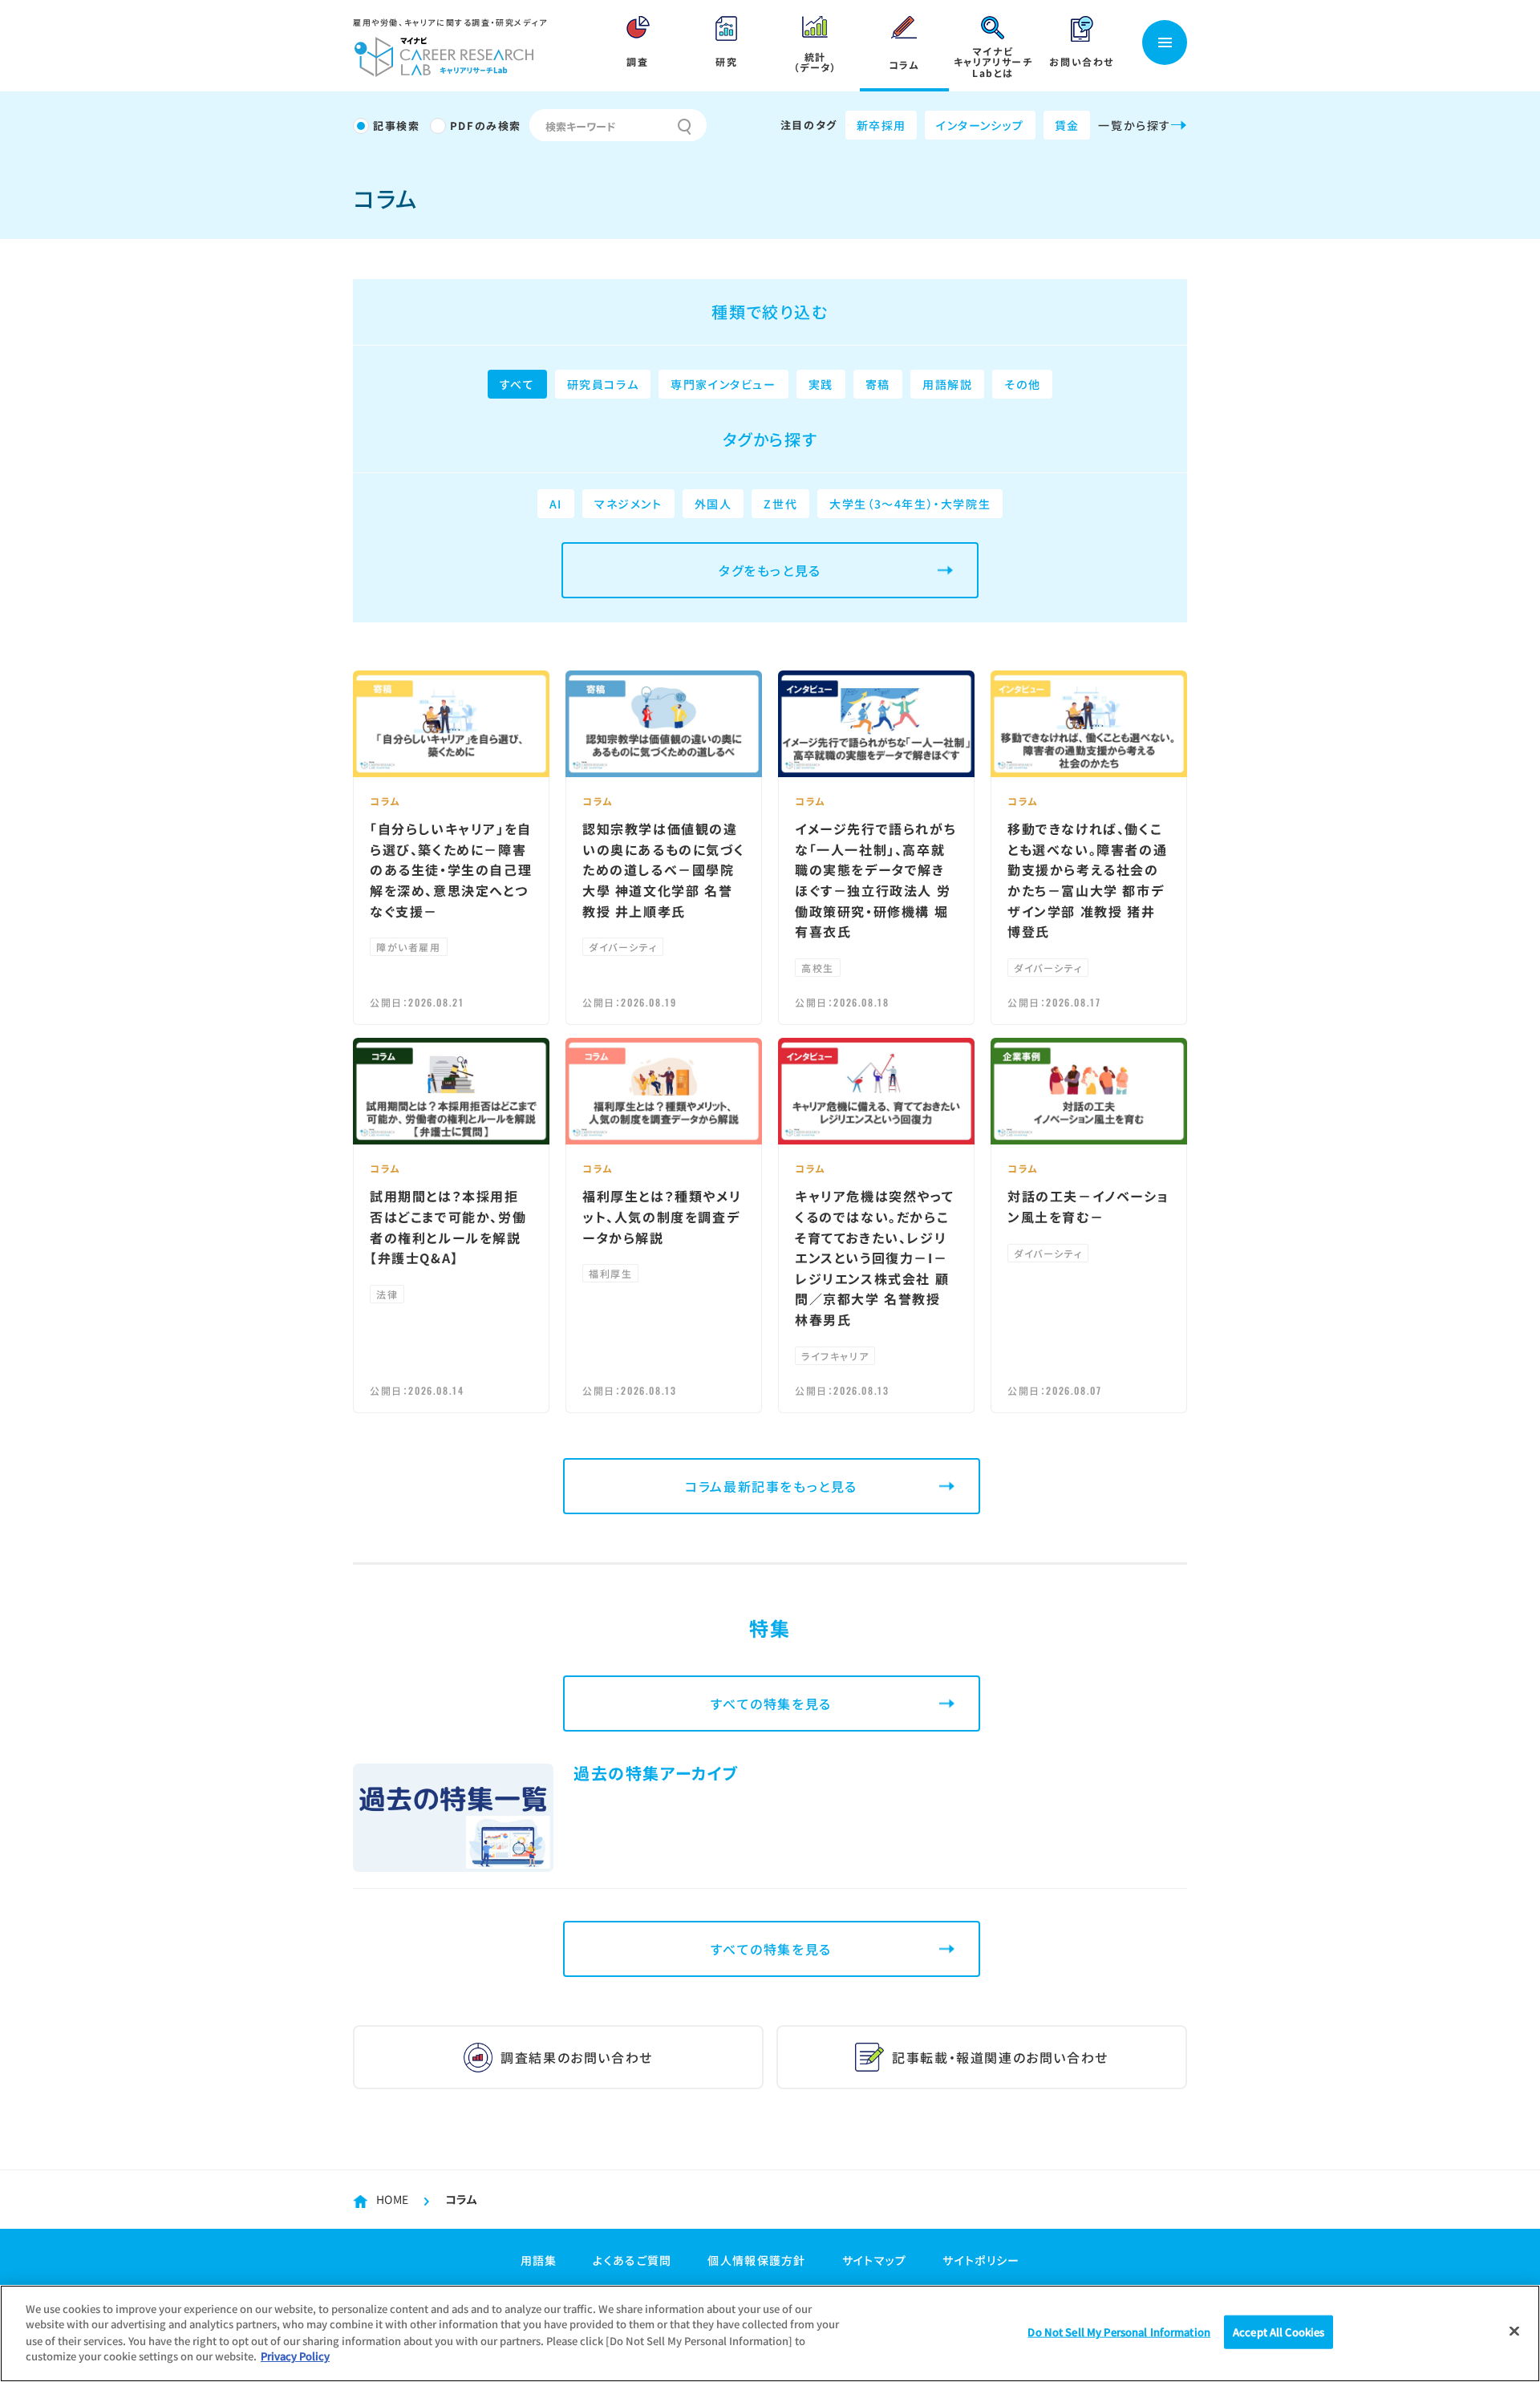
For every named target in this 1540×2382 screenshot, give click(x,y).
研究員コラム (603, 384)
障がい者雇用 (409, 947)
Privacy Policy (295, 2355)
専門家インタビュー (723, 384)
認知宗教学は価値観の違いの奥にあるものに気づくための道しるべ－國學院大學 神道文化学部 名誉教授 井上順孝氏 (663, 869)
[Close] (1514, 2331)
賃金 (1067, 125)
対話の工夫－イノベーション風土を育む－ (1088, 1206)
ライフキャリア (835, 1356)
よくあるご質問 (632, 2260)
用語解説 (947, 384)
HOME (392, 2199)
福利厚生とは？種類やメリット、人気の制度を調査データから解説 (662, 1216)
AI (556, 504)
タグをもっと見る (770, 570)
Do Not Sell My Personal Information (1119, 2332)
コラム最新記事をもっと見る (771, 1486)
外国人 (713, 504)
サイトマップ (875, 2260)
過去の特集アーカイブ (656, 1773)
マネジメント (628, 504)
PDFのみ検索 (486, 126)
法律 (387, 1294)
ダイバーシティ (623, 947)
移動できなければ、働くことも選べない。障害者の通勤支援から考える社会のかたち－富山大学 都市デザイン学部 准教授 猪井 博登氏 (1087, 880)
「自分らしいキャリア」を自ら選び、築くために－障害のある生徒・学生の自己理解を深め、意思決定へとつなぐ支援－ (451, 869)
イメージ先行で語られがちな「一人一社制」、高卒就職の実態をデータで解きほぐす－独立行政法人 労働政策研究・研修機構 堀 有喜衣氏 (875, 880)
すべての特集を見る (771, 1703)
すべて (517, 384)
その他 (1022, 384)
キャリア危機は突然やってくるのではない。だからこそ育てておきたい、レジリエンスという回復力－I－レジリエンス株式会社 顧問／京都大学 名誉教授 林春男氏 (874, 1258)
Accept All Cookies (1279, 2332)
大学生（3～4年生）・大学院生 (910, 504)
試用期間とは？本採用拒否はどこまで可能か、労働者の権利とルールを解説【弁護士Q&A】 (448, 1227)
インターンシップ (980, 125)
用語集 (539, 2260)
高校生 (818, 968)
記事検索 (396, 126)
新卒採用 (881, 125)
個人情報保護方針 (756, 2260)
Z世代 (780, 504)
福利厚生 (610, 1273)
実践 (821, 384)
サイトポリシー (981, 2260)
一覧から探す (1135, 125)
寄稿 (878, 384)
